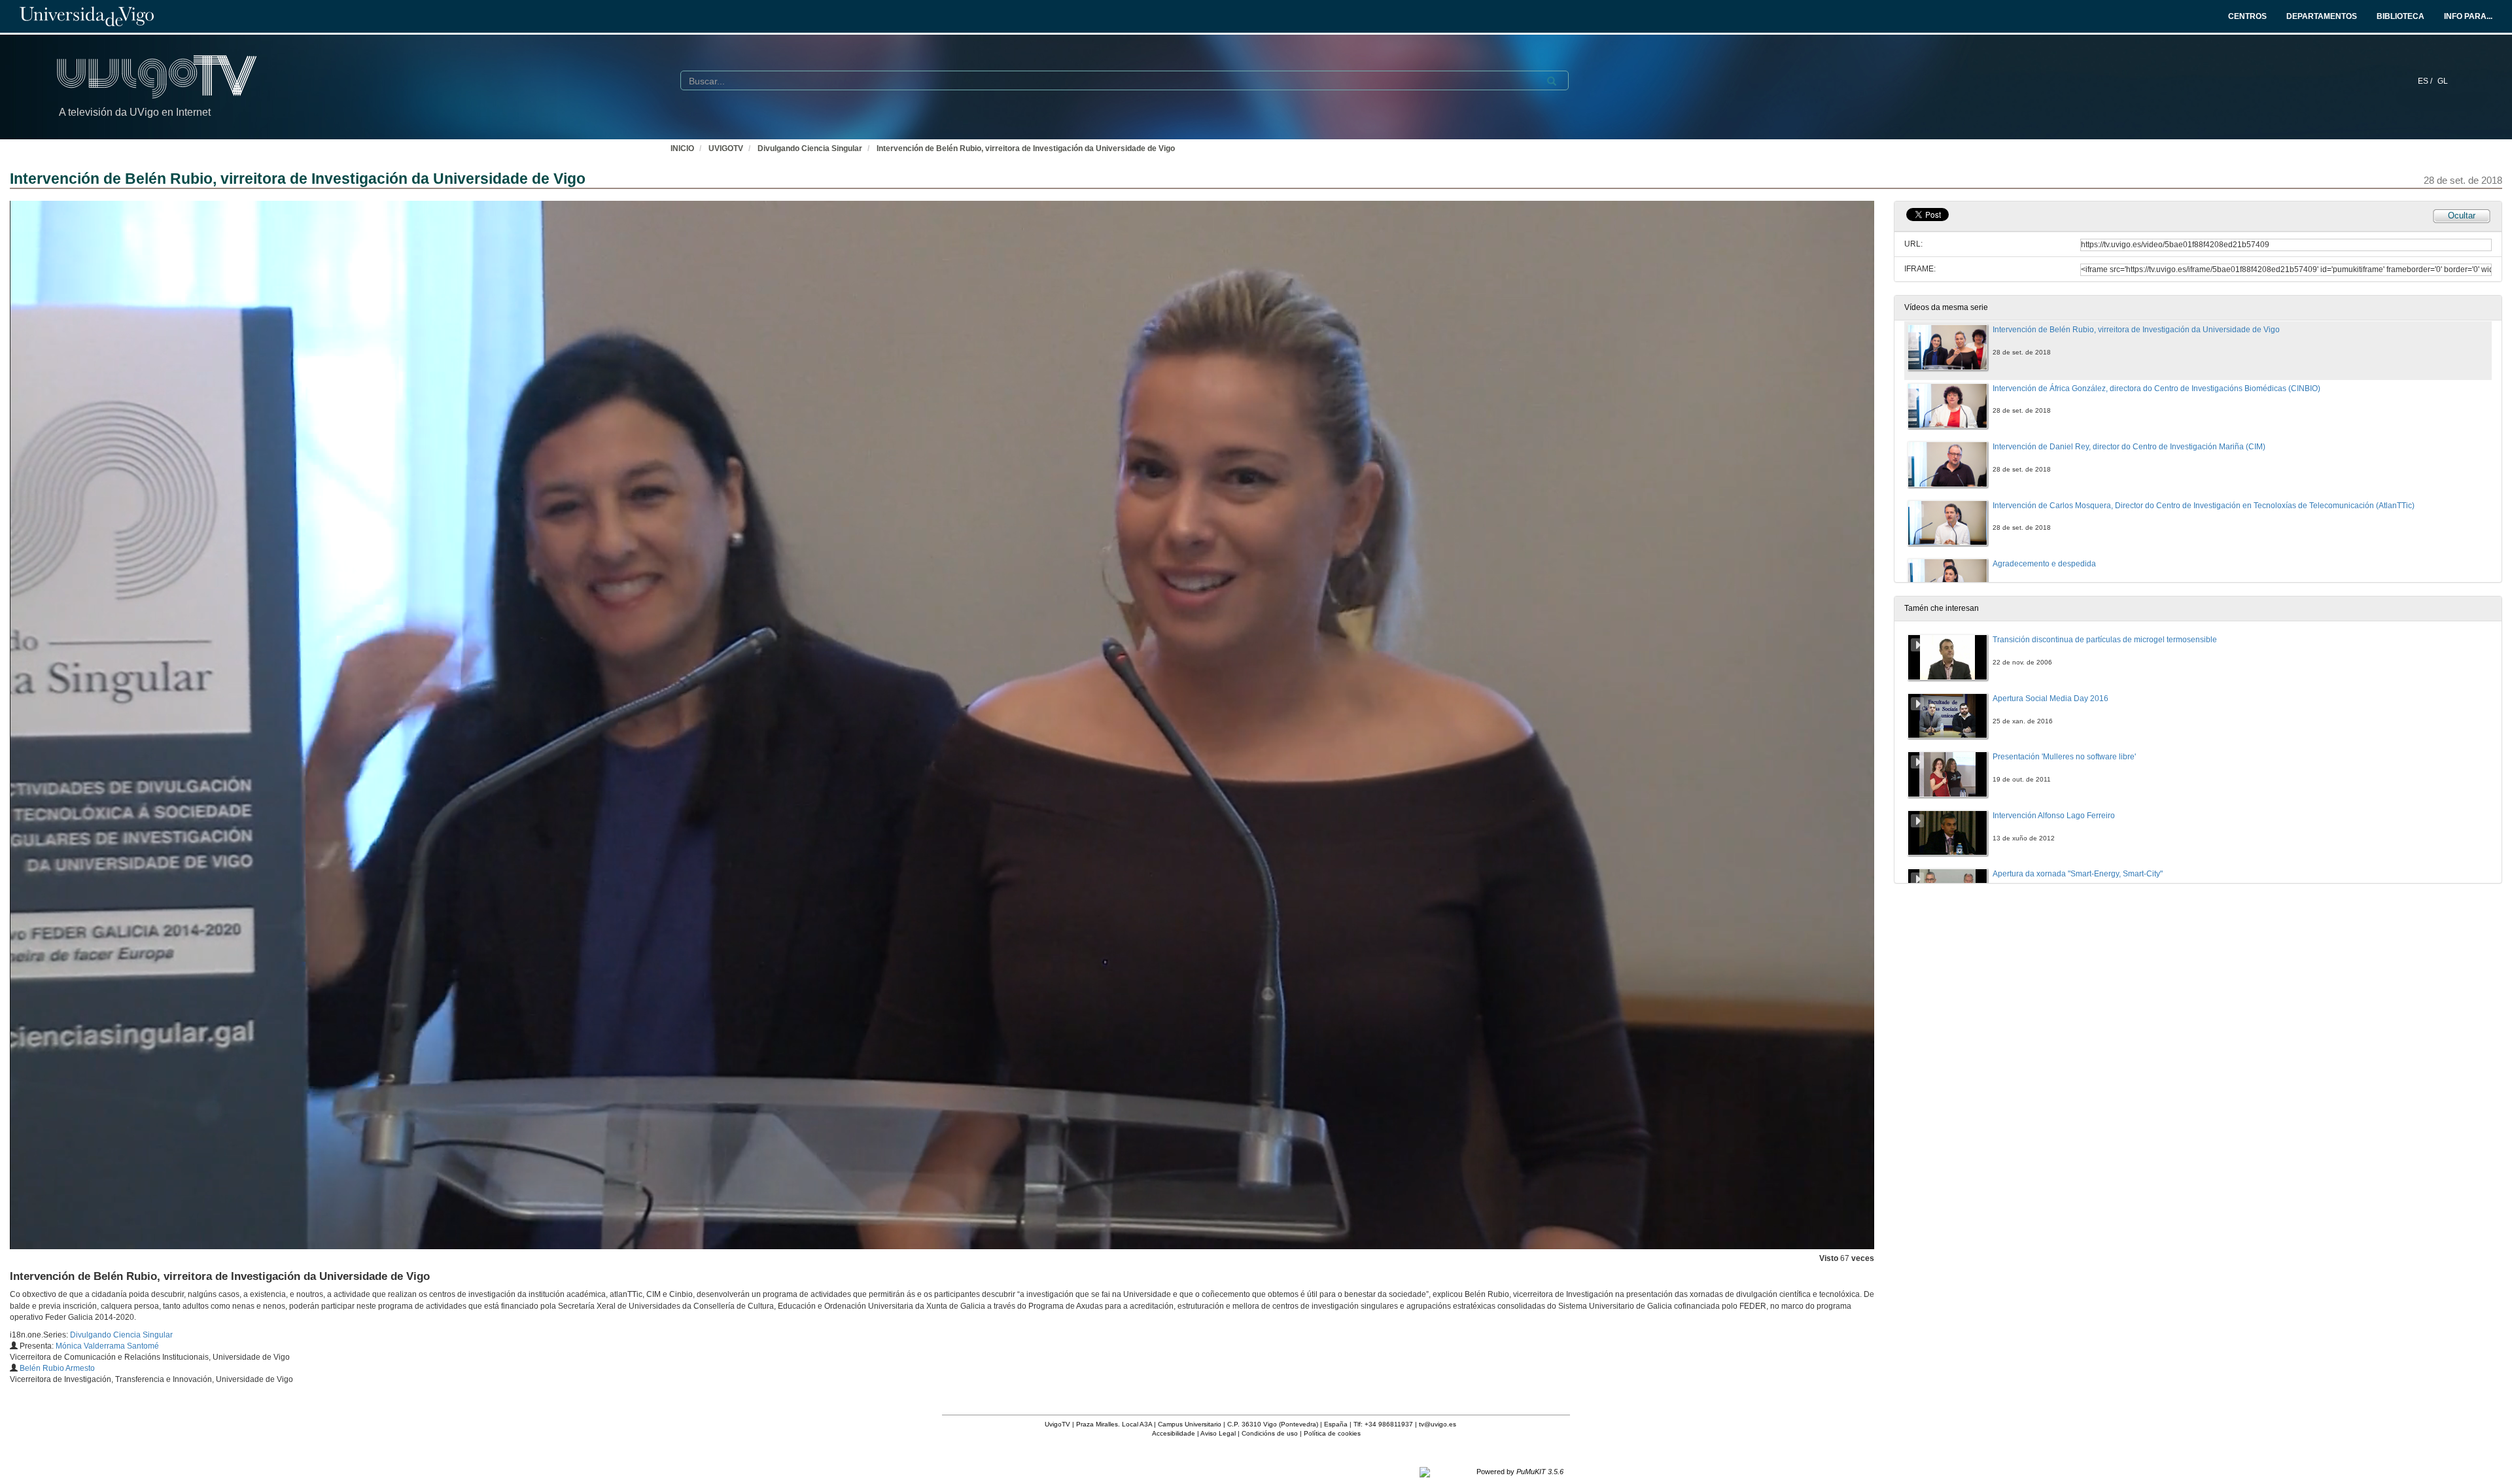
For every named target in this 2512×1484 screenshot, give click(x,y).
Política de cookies (1332, 1433)
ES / (2426, 81)
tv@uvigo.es (1438, 1424)
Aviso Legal (1218, 1433)
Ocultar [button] (2462, 216)
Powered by (1520, 1472)
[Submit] (1552, 81)
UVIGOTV (726, 148)
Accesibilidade (1174, 1433)
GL (2443, 81)
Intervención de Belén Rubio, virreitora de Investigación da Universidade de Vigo (1026, 148)
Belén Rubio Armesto (57, 1368)
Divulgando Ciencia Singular (810, 148)
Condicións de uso (1270, 1433)
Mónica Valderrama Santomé (107, 1346)
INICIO (682, 148)
